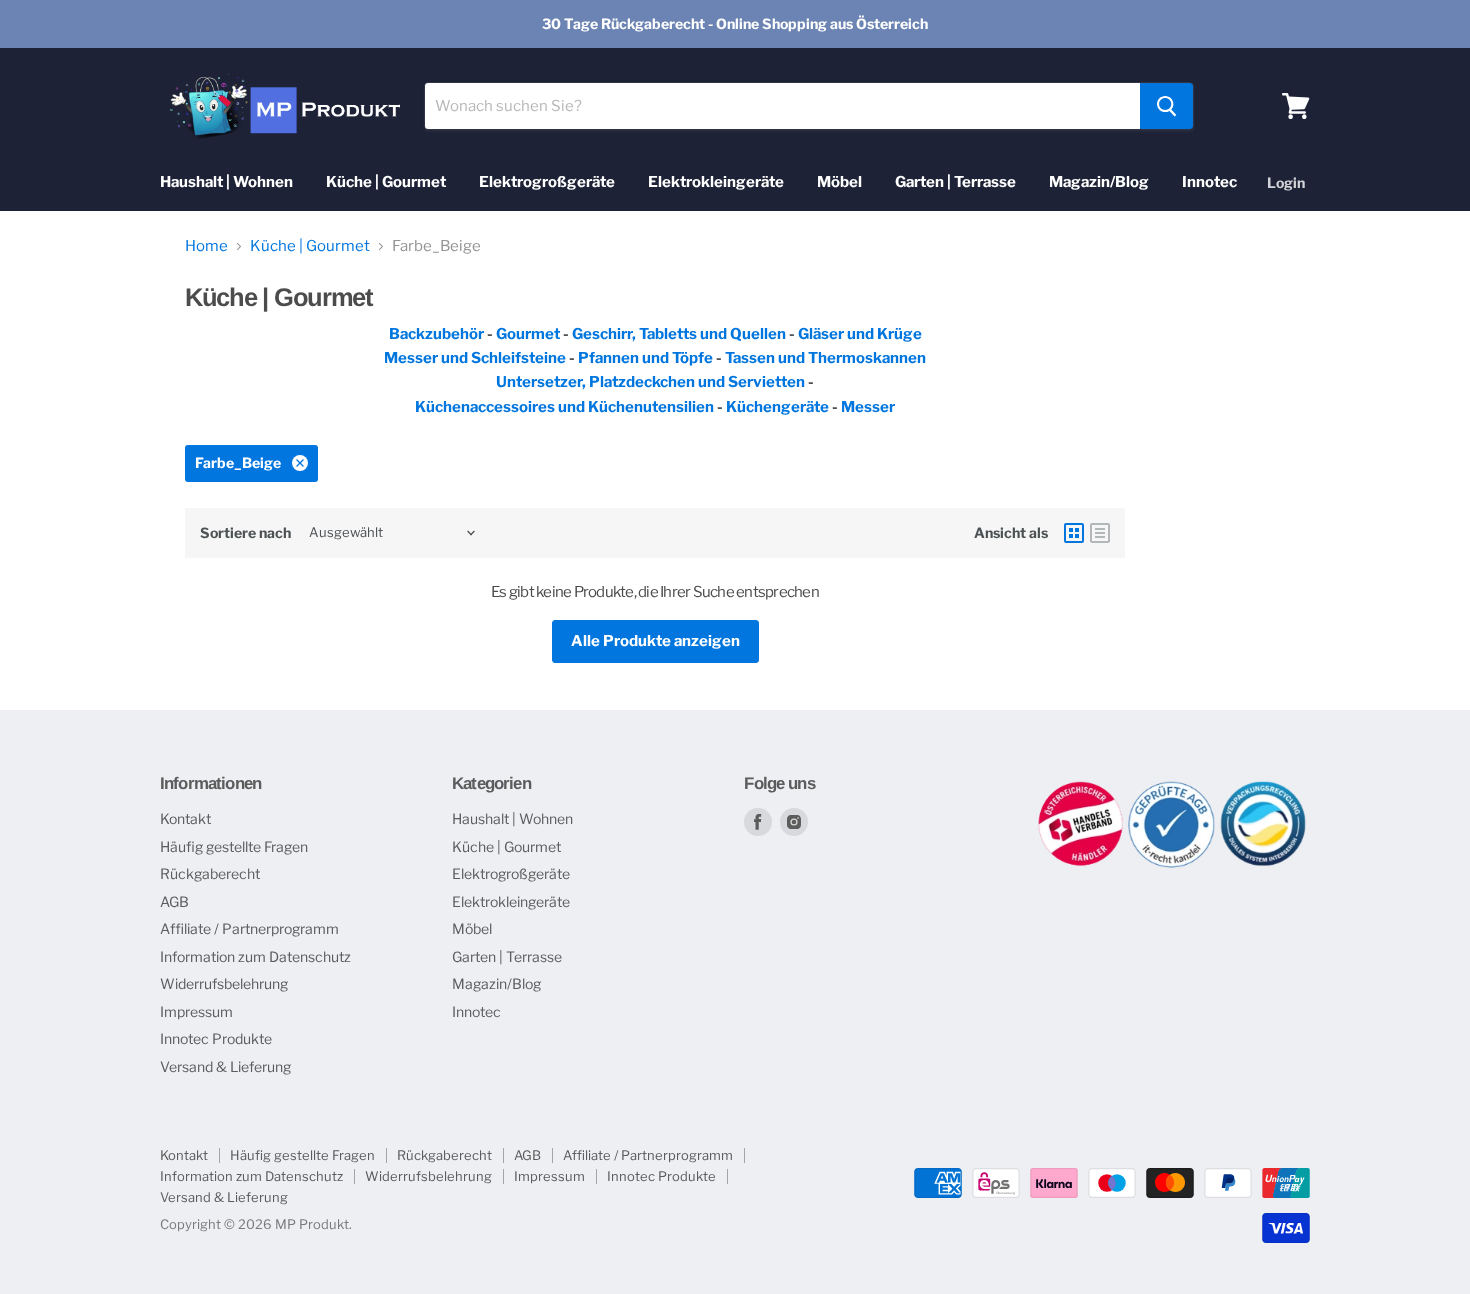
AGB (174, 901)
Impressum (196, 1011)
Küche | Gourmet (386, 182)
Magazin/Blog (1099, 182)
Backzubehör (436, 334)
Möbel (839, 182)
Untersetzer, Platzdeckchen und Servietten (650, 382)
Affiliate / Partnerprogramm (249, 928)
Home (206, 246)
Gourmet (529, 334)
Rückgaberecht (210, 873)
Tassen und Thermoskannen (825, 358)
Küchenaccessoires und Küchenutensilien (564, 407)
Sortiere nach (245, 533)
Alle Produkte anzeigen (655, 641)
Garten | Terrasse (955, 182)
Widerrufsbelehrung (224, 983)
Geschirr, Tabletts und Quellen (679, 334)
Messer (868, 407)
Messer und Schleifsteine (475, 358)
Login (1286, 182)
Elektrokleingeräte (716, 182)
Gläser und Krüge (860, 334)
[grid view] (1074, 533)
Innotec (1209, 182)
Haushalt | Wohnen (226, 182)
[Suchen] (1166, 106)
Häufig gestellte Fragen (234, 846)
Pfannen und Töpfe (645, 358)
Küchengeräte (777, 407)
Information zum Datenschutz (255, 956)
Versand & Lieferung (225, 1066)
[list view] (1100, 533)
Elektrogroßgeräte (547, 182)
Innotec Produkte (216, 1038)
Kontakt (185, 818)
